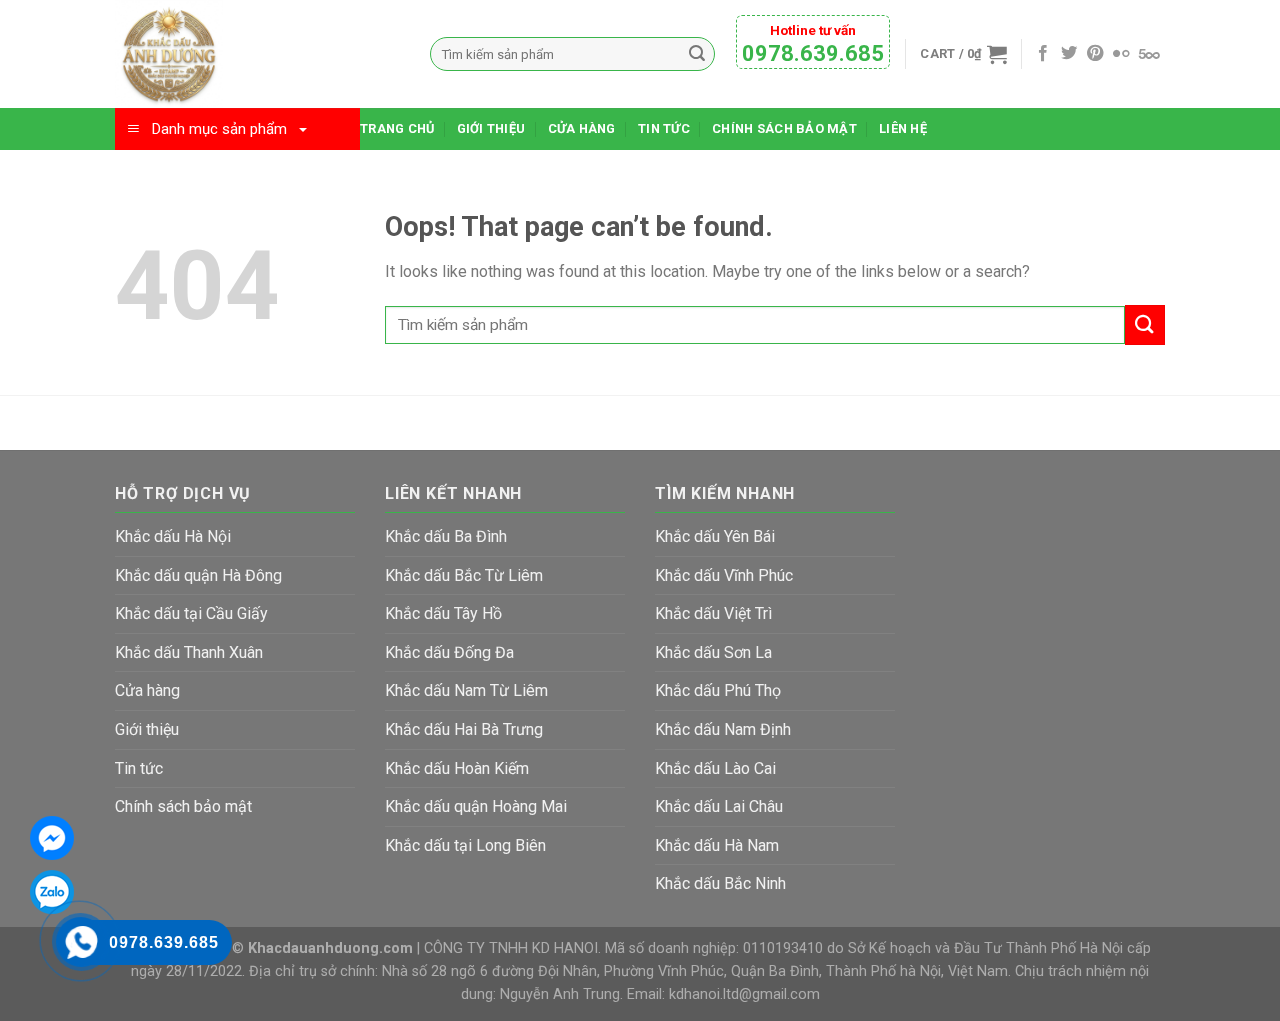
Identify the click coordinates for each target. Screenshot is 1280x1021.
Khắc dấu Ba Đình (446, 536)
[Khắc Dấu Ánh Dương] (257, 54)
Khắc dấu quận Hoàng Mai (476, 806)
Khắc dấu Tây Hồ (443, 613)
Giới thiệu (491, 128)
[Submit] (1145, 324)
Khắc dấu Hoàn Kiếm (457, 768)
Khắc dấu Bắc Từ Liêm (464, 575)
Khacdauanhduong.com (330, 948)
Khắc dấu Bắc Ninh (720, 883)
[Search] (697, 54)
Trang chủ (397, 128)
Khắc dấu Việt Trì (713, 613)
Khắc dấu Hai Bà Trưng (464, 729)
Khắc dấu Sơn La (713, 652)
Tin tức (664, 128)
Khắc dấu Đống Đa (449, 652)
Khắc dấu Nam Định (723, 729)
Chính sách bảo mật (784, 128)
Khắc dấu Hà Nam (717, 845)
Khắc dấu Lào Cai (715, 768)
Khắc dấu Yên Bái (715, 536)
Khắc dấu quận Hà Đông (198, 575)
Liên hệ (903, 128)
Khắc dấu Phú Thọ (718, 690)
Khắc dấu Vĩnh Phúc (724, 575)
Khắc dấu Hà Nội (173, 536)
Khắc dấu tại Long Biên (465, 845)
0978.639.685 (813, 53)
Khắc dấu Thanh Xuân (189, 652)
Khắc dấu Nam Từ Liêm (466, 690)
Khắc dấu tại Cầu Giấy (191, 613)
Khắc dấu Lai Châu (719, 806)
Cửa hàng (582, 128)
